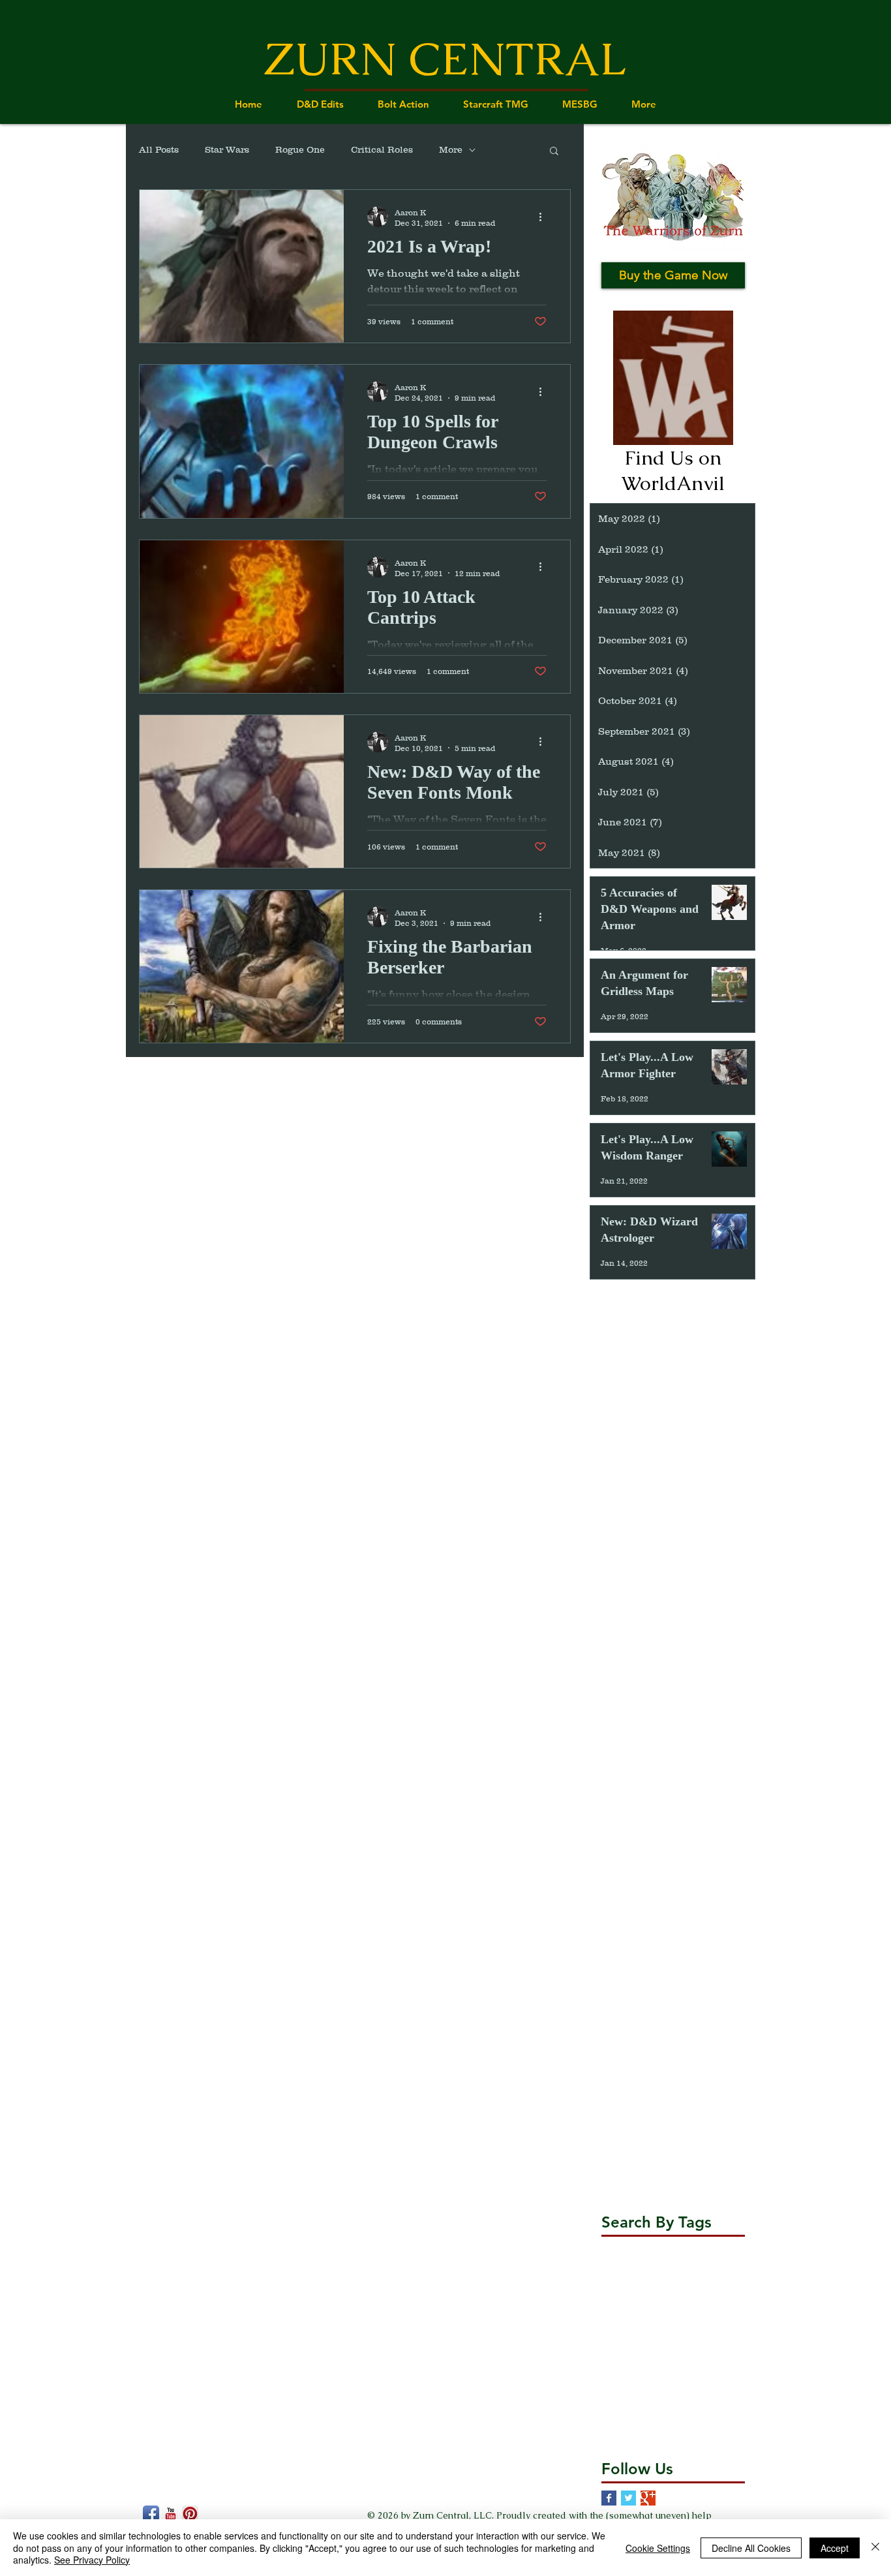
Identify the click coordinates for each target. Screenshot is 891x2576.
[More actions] (545, 217)
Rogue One (300, 149)
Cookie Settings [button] (658, 2548)
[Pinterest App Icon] (190, 2514)
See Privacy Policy (92, 2560)
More (451, 149)
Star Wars (227, 149)
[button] (554, 152)
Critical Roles (382, 149)
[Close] (875, 2548)
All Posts (159, 149)
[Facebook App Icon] (151, 2514)
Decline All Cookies (751, 2548)
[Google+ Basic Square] (648, 2498)
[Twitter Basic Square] (628, 2498)
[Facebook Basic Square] (609, 2498)
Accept (835, 2548)
